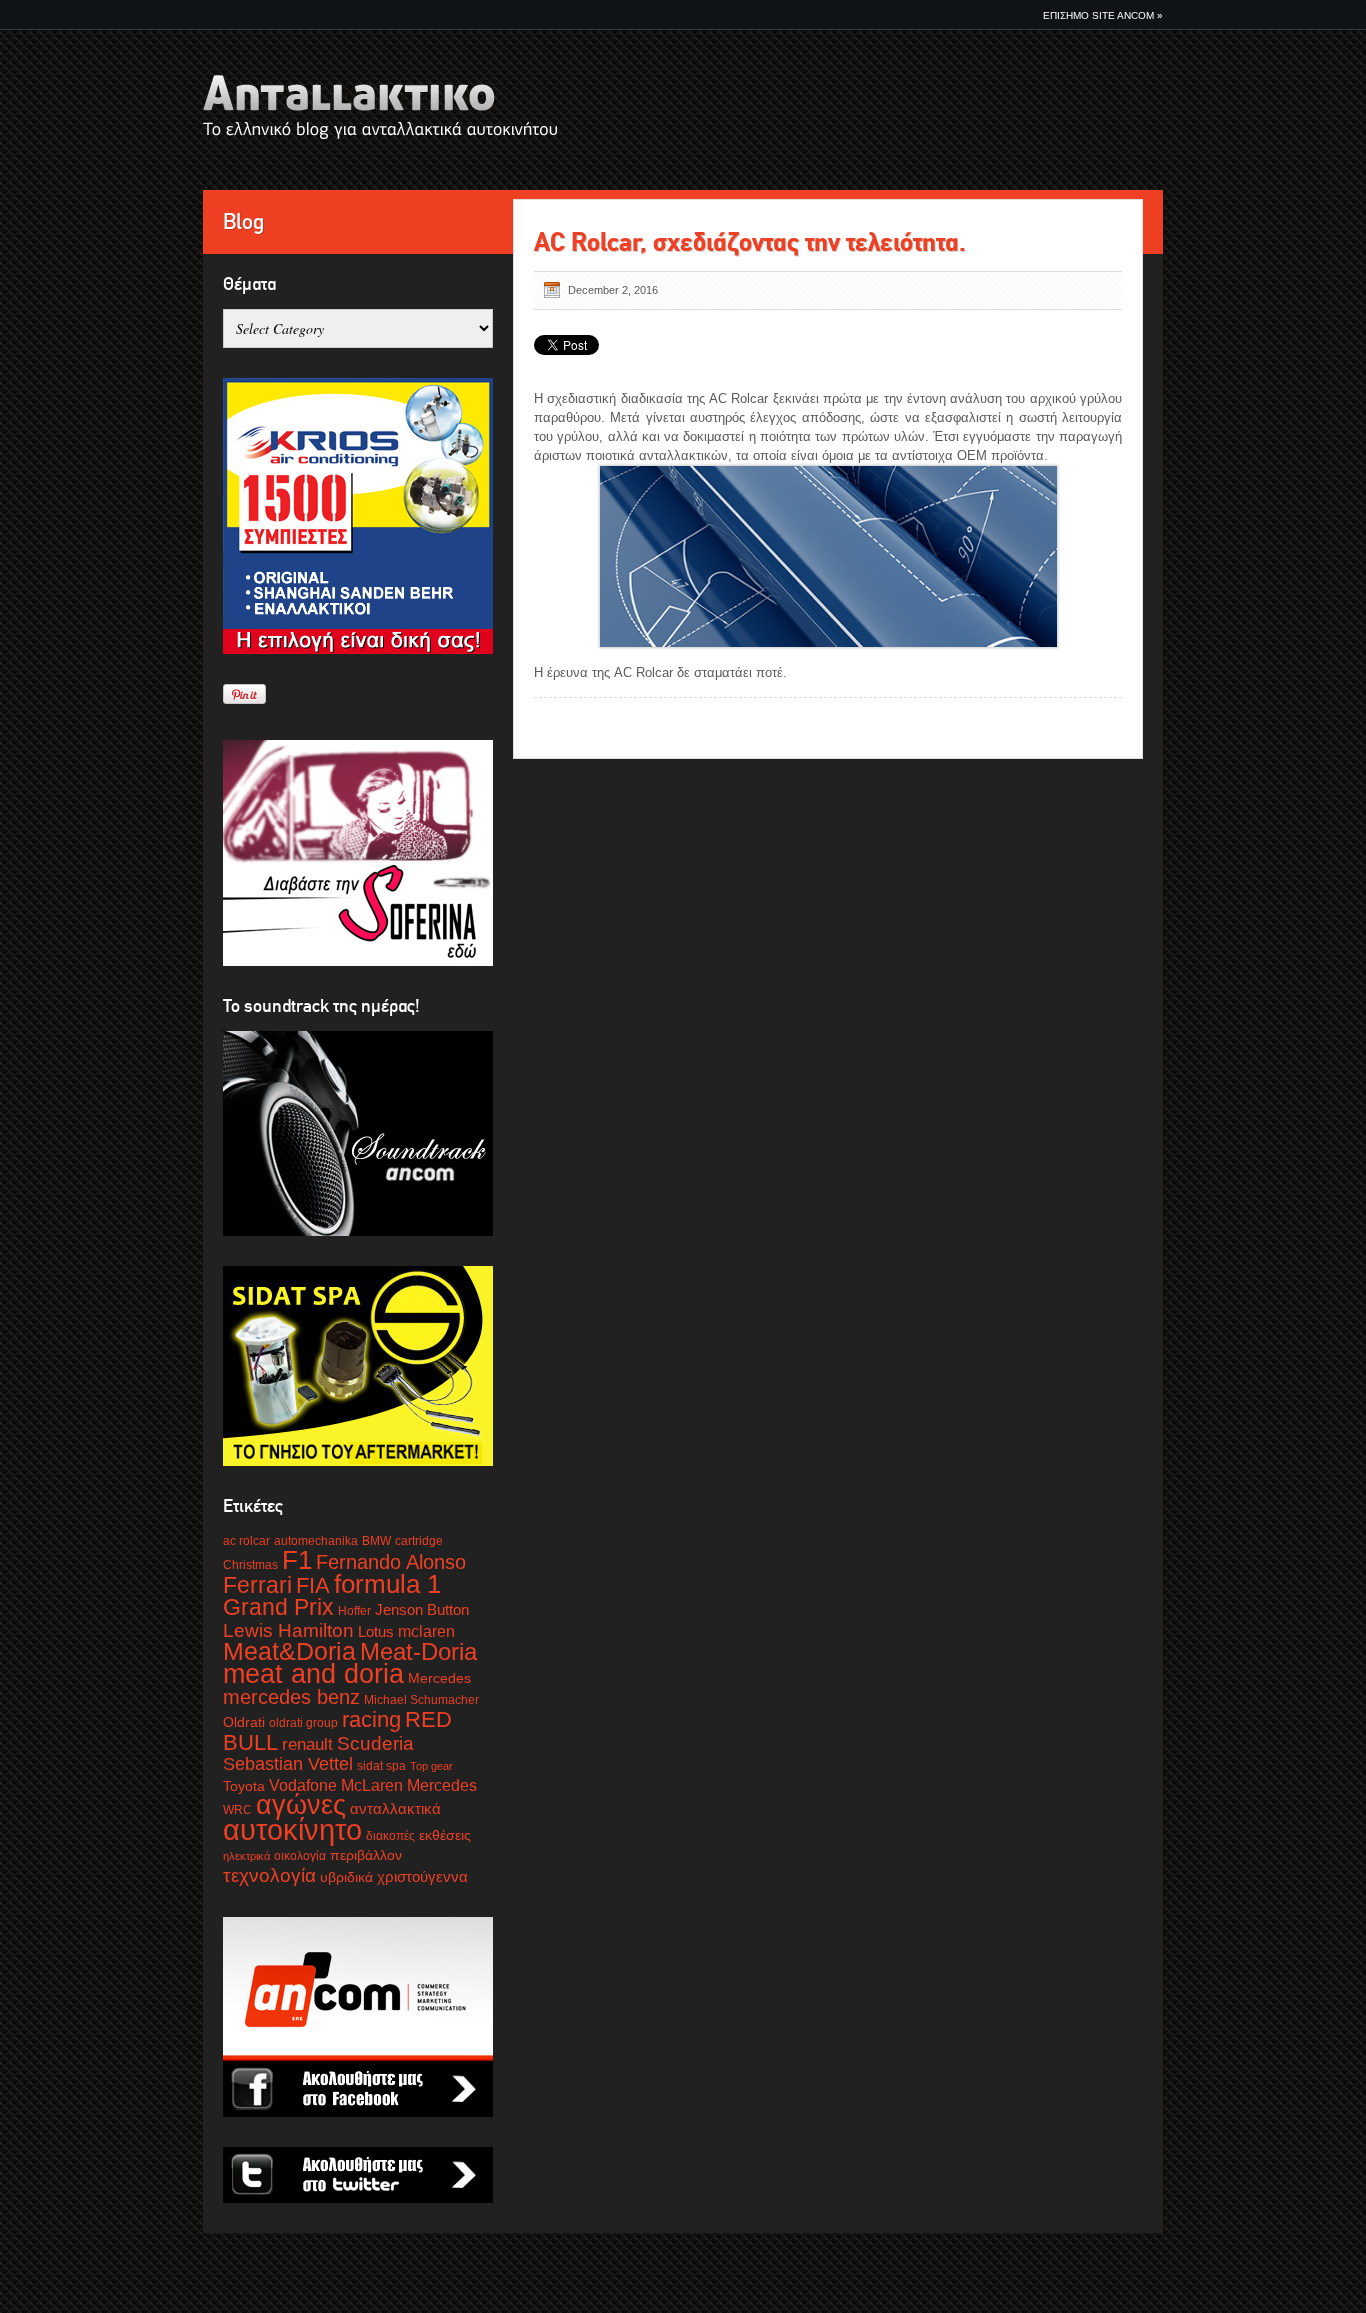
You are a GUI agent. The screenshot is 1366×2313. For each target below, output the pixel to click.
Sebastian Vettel (288, 1764)
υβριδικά (346, 1877)
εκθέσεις (445, 1835)
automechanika (316, 1541)
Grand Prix (278, 1607)
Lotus (376, 1632)
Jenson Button (422, 1610)
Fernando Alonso (391, 1562)
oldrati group (303, 1723)
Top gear (431, 1766)
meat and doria (313, 1674)
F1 (297, 1560)
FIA (313, 1585)
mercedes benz (291, 1697)
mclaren (426, 1631)
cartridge (419, 1541)
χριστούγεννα (422, 1877)
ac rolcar (246, 1541)
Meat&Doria (289, 1651)
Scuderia (375, 1743)
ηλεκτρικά (246, 1856)
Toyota (244, 1786)
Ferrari (257, 1585)
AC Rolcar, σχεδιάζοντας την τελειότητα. (750, 242)
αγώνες (301, 1805)
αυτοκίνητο (292, 1829)
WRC (237, 1810)
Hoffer (354, 1611)
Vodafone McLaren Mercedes (373, 1785)
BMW (376, 1541)
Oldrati (244, 1722)
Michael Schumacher (421, 1700)
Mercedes (439, 1678)
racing (371, 1719)
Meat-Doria (418, 1651)
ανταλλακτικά (395, 1809)
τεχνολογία (269, 1875)
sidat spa (381, 1766)
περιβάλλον (366, 1855)
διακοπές (390, 1836)
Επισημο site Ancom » (1103, 15)
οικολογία (300, 1856)
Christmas (250, 1565)
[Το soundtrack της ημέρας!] (358, 1133)
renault (307, 1744)
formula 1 (387, 1584)
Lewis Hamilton (288, 1630)
